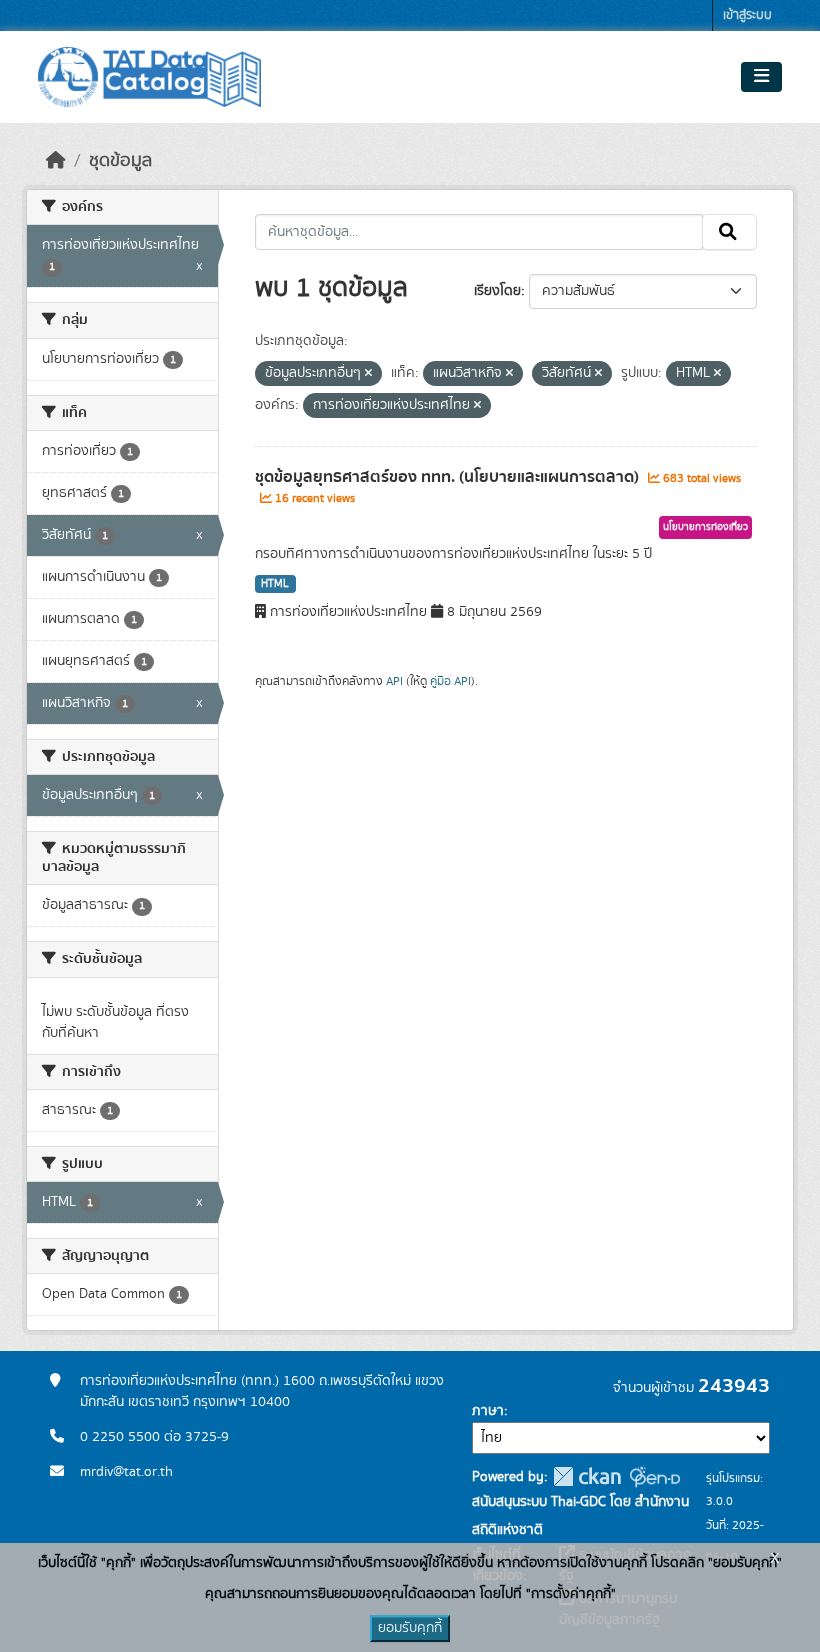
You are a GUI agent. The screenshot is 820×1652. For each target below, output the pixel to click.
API (394, 681)
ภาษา (488, 1411)
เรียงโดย (497, 291)
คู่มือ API (450, 681)
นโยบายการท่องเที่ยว (705, 527)
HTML (275, 584)
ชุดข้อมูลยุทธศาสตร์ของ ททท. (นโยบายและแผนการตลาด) (449, 477)
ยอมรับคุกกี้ (410, 1628)
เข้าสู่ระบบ (747, 15)
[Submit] (729, 232)
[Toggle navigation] (761, 77)
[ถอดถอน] (368, 374)
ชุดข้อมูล (120, 161)
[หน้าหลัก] (56, 161)
